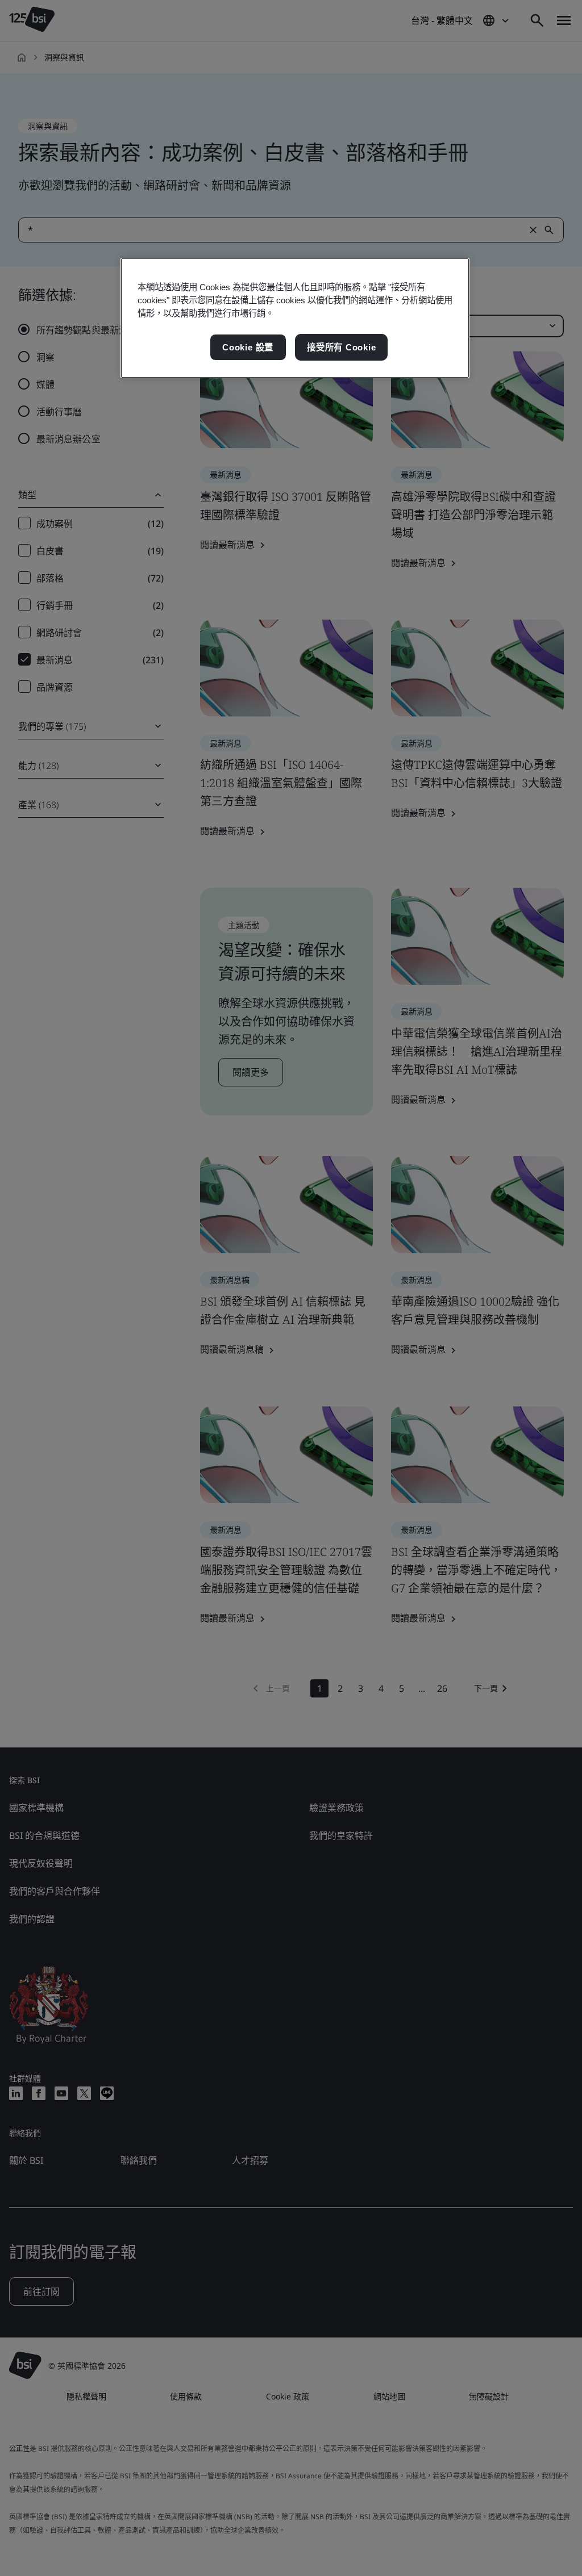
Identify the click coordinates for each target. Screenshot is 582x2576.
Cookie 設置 (248, 347)
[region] (295, 318)
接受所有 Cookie (341, 347)
